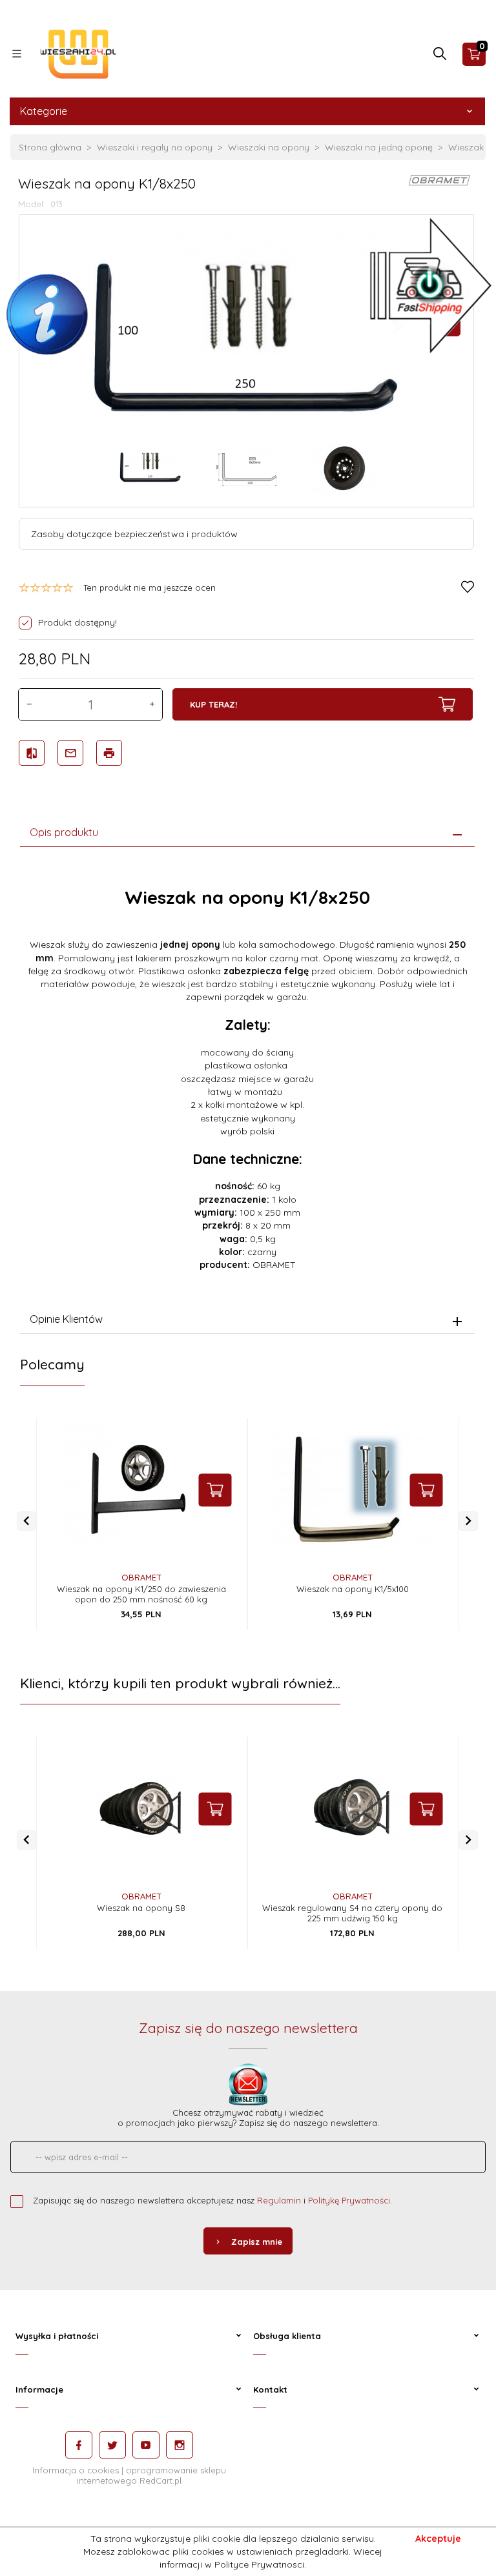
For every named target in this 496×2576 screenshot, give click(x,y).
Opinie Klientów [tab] (66, 1319)
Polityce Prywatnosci (259, 2564)
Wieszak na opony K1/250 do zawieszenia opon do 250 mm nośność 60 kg (141, 1594)
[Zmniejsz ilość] (29, 704)
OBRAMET (141, 1577)
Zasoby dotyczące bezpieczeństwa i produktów (134, 534)
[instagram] (180, 2445)
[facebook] (79, 2445)
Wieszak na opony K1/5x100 (353, 1589)
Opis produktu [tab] (64, 832)
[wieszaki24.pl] (79, 53)
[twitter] (112, 2445)
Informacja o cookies (76, 2470)
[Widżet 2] (431, 284)
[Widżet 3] (48, 317)
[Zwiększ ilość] (152, 704)
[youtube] (146, 2445)
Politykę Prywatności (349, 2200)
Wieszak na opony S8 (141, 1908)
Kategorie (44, 111)
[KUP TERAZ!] (215, 1490)
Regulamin (279, 2200)
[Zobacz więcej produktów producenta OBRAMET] (440, 179)
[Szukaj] (440, 57)
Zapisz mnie (257, 2242)
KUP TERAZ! (213, 704)
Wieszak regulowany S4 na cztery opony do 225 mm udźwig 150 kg (352, 1913)
